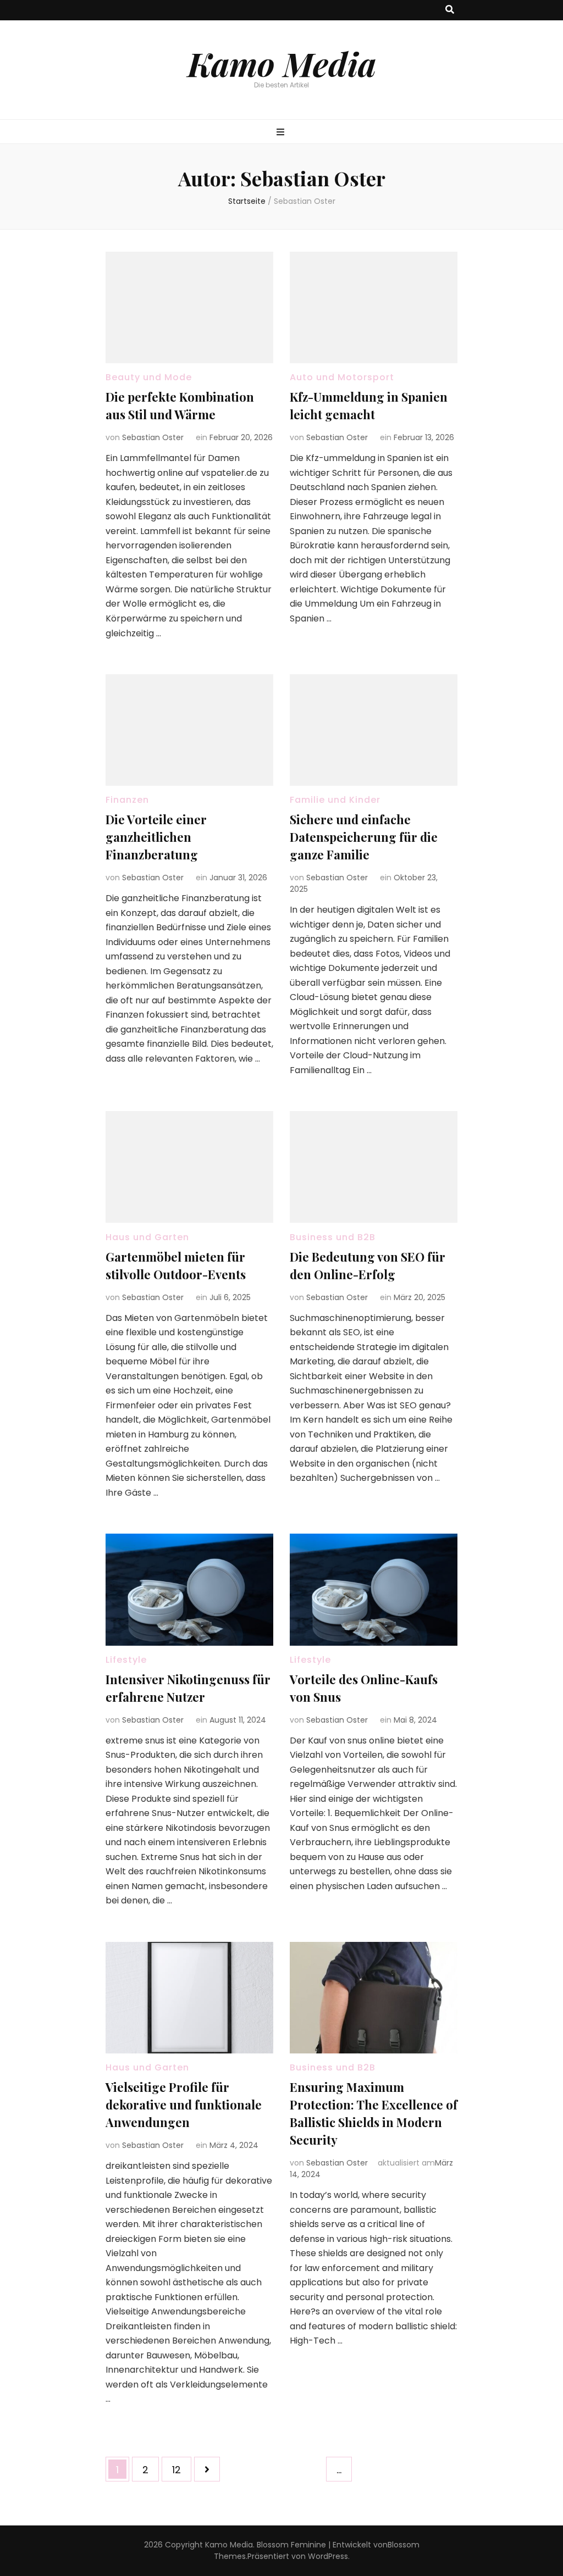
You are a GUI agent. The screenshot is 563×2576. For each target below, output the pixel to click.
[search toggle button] (450, 10)
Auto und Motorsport (342, 377)
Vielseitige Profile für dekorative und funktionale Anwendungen (184, 2105)
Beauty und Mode (149, 377)
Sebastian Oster (153, 437)
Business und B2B (333, 1237)
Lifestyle (126, 1660)
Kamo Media (282, 63)
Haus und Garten (147, 1237)
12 (181, 2469)
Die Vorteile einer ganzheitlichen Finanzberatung (156, 837)
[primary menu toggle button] (282, 133)
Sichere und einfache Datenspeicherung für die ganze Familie (364, 837)
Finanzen (127, 800)
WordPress (328, 2556)
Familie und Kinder (335, 800)
